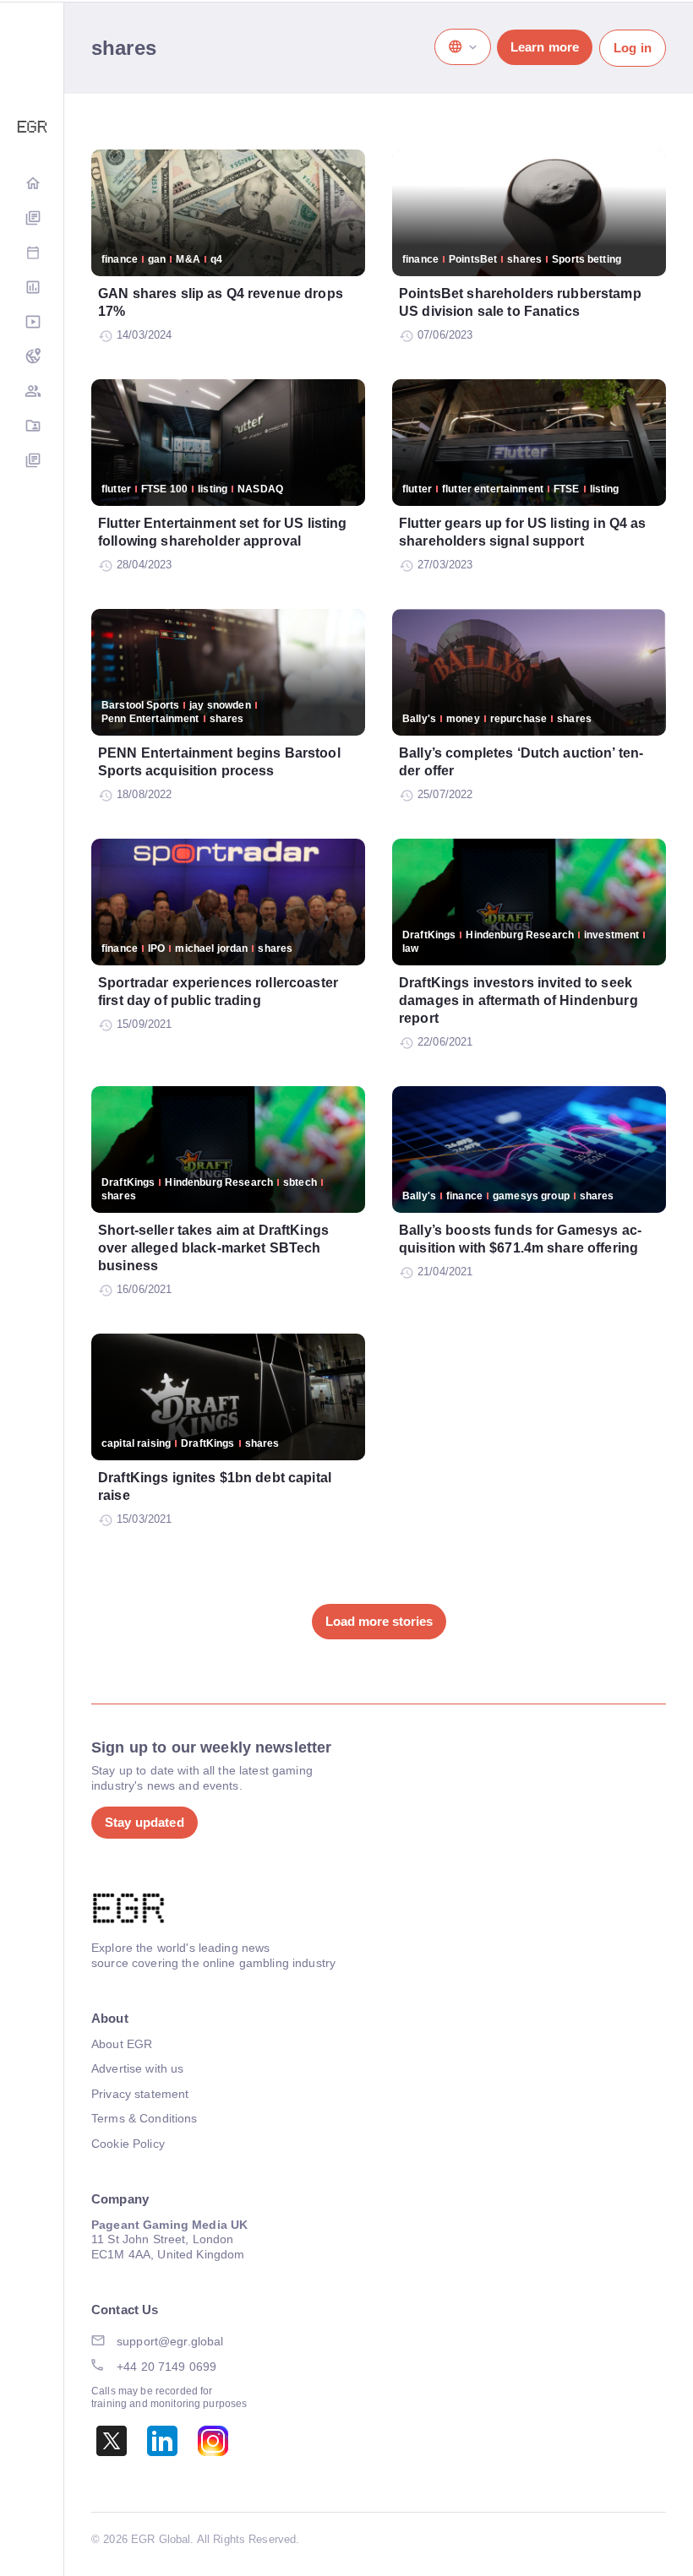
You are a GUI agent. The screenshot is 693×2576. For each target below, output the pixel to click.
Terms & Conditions (145, 2118)
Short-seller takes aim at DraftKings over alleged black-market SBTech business (213, 1248)
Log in (633, 48)
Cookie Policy (128, 2144)
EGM (32, 392)
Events (32, 254)
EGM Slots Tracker (32, 358)
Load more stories (379, 1621)
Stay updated (145, 1822)
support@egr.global (170, 2341)
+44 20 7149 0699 (166, 2367)
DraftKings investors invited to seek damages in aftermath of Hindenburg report (518, 1000)
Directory (32, 427)
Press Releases (32, 462)
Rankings (32, 288)
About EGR (122, 2044)
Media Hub (32, 323)
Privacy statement (140, 2094)
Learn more (545, 47)
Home (32, 185)
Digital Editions (32, 219)
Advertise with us (137, 2068)
